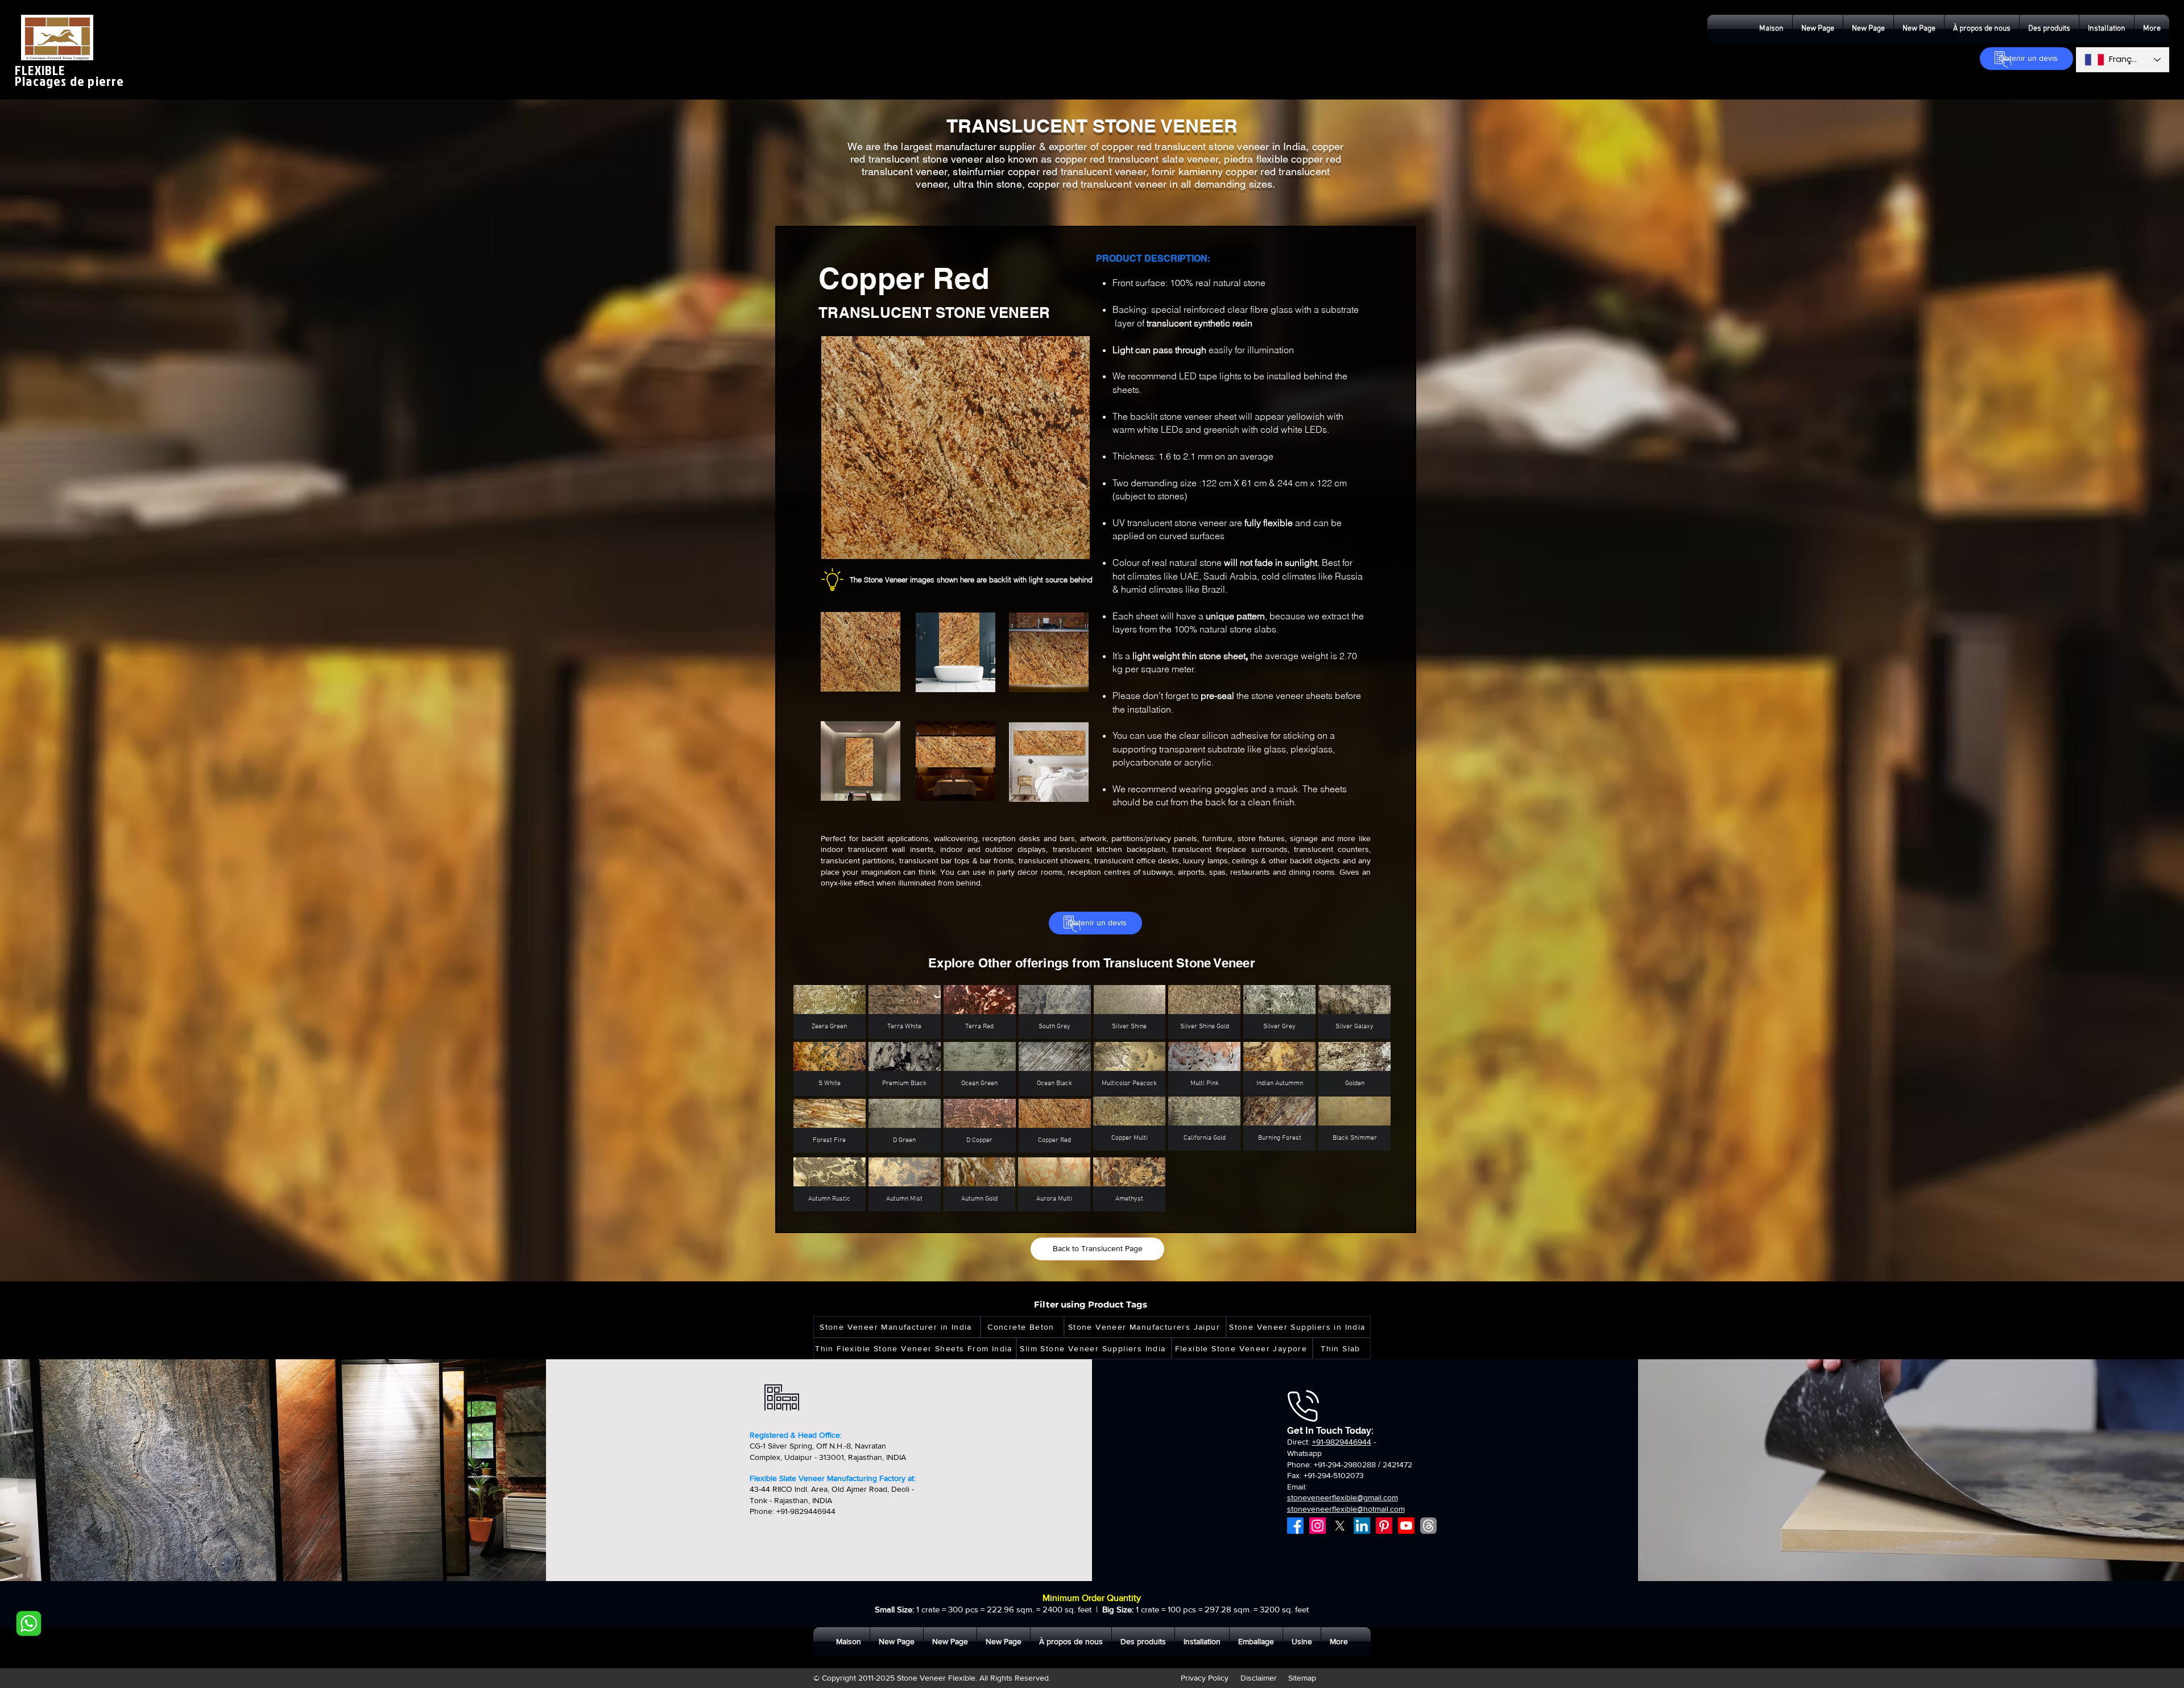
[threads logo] (1428, 1526)
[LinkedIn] (1362, 1526)
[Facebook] (1295, 1526)
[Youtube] (1406, 1526)
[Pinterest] (1384, 1526)
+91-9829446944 (1342, 1442)
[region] (893, 657)
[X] (1340, 1526)
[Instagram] (1318, 1526)
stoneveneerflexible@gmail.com (1343, 1497)
